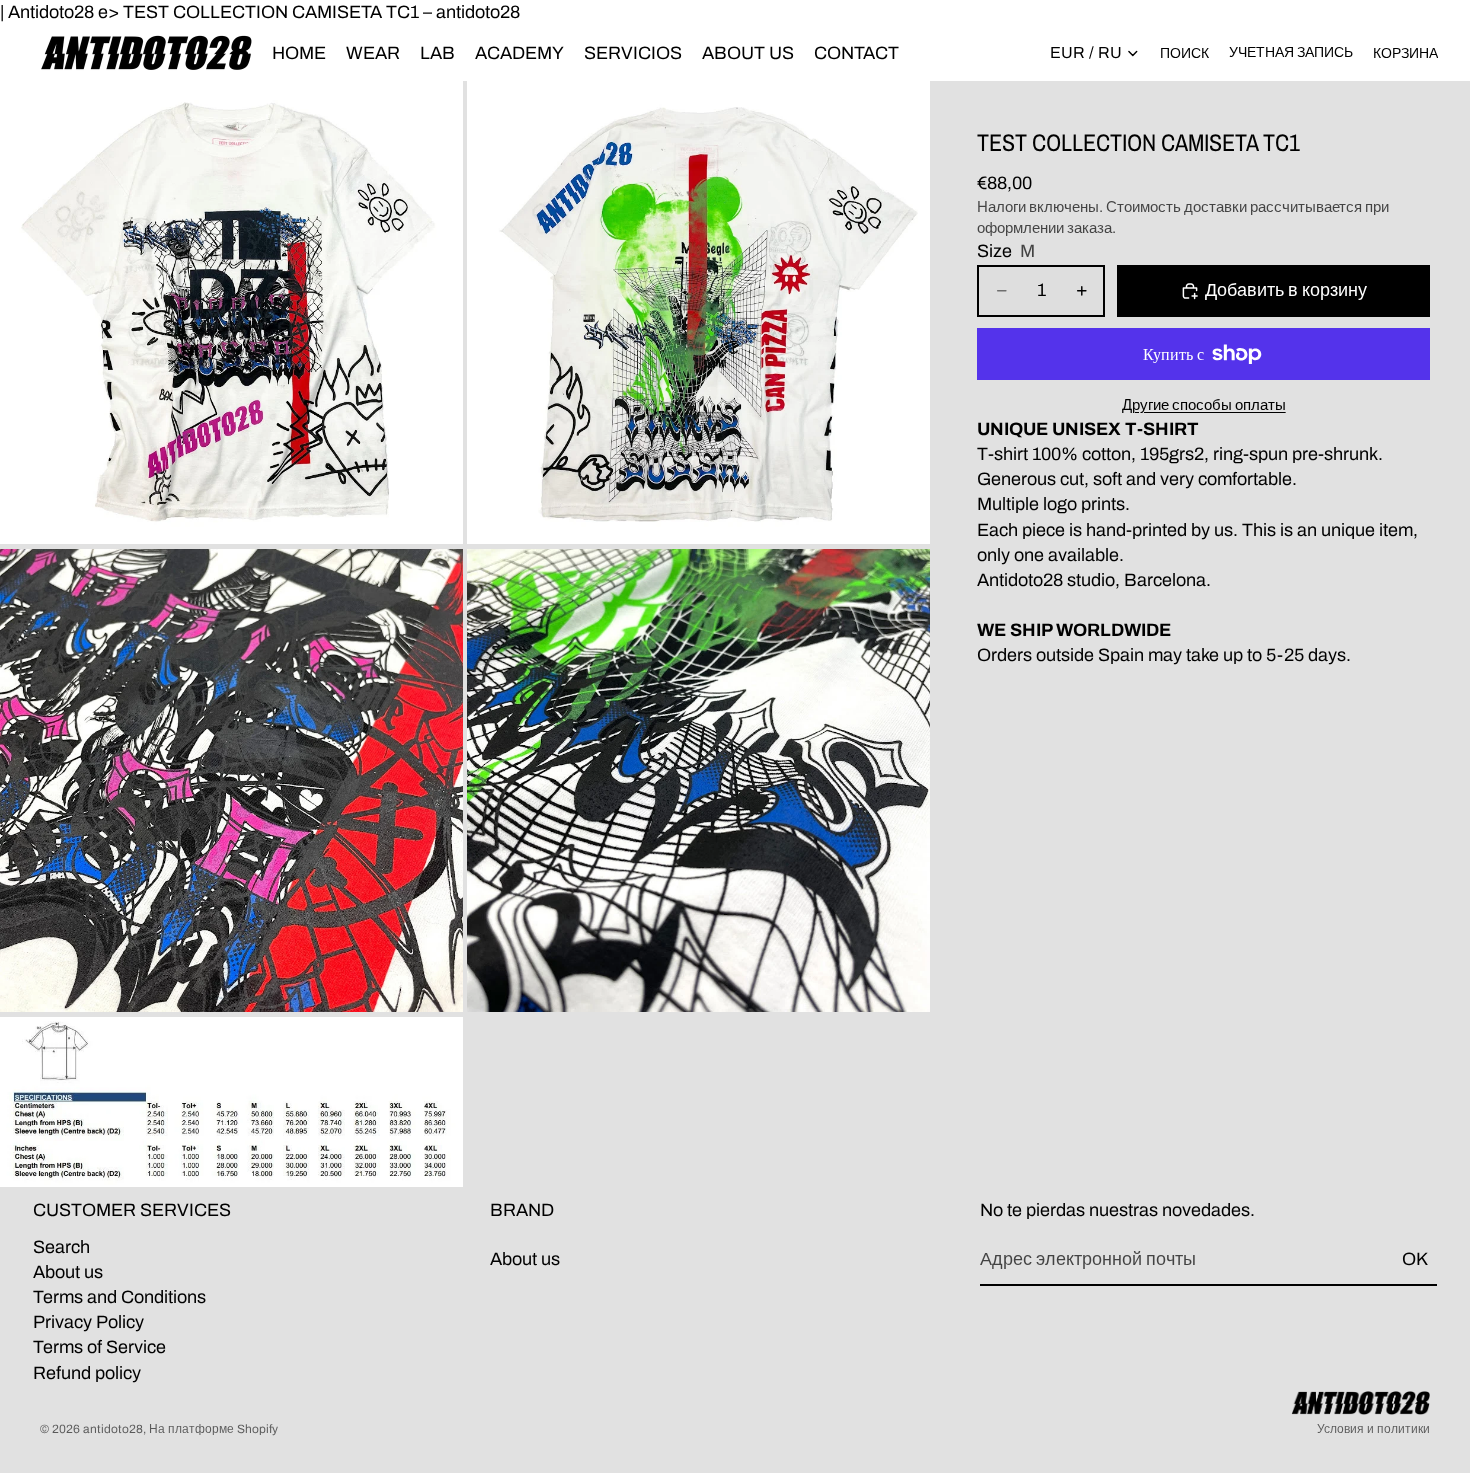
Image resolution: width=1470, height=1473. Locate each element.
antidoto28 (113, 1429)
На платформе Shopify (213, 1429)
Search (61, 1247)
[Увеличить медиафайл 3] (231, 780)
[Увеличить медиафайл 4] (698, 780)
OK (1415, 1260)
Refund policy (87, 1373)
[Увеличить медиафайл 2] (698, 312)
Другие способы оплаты (1204, 405)
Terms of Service (99, 1348)
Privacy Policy (88, 1322)
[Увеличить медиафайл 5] (231, 1102)
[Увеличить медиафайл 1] (231, 312)
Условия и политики (1373, 1429)
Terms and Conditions (119, 1297)
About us (68, 1272)
